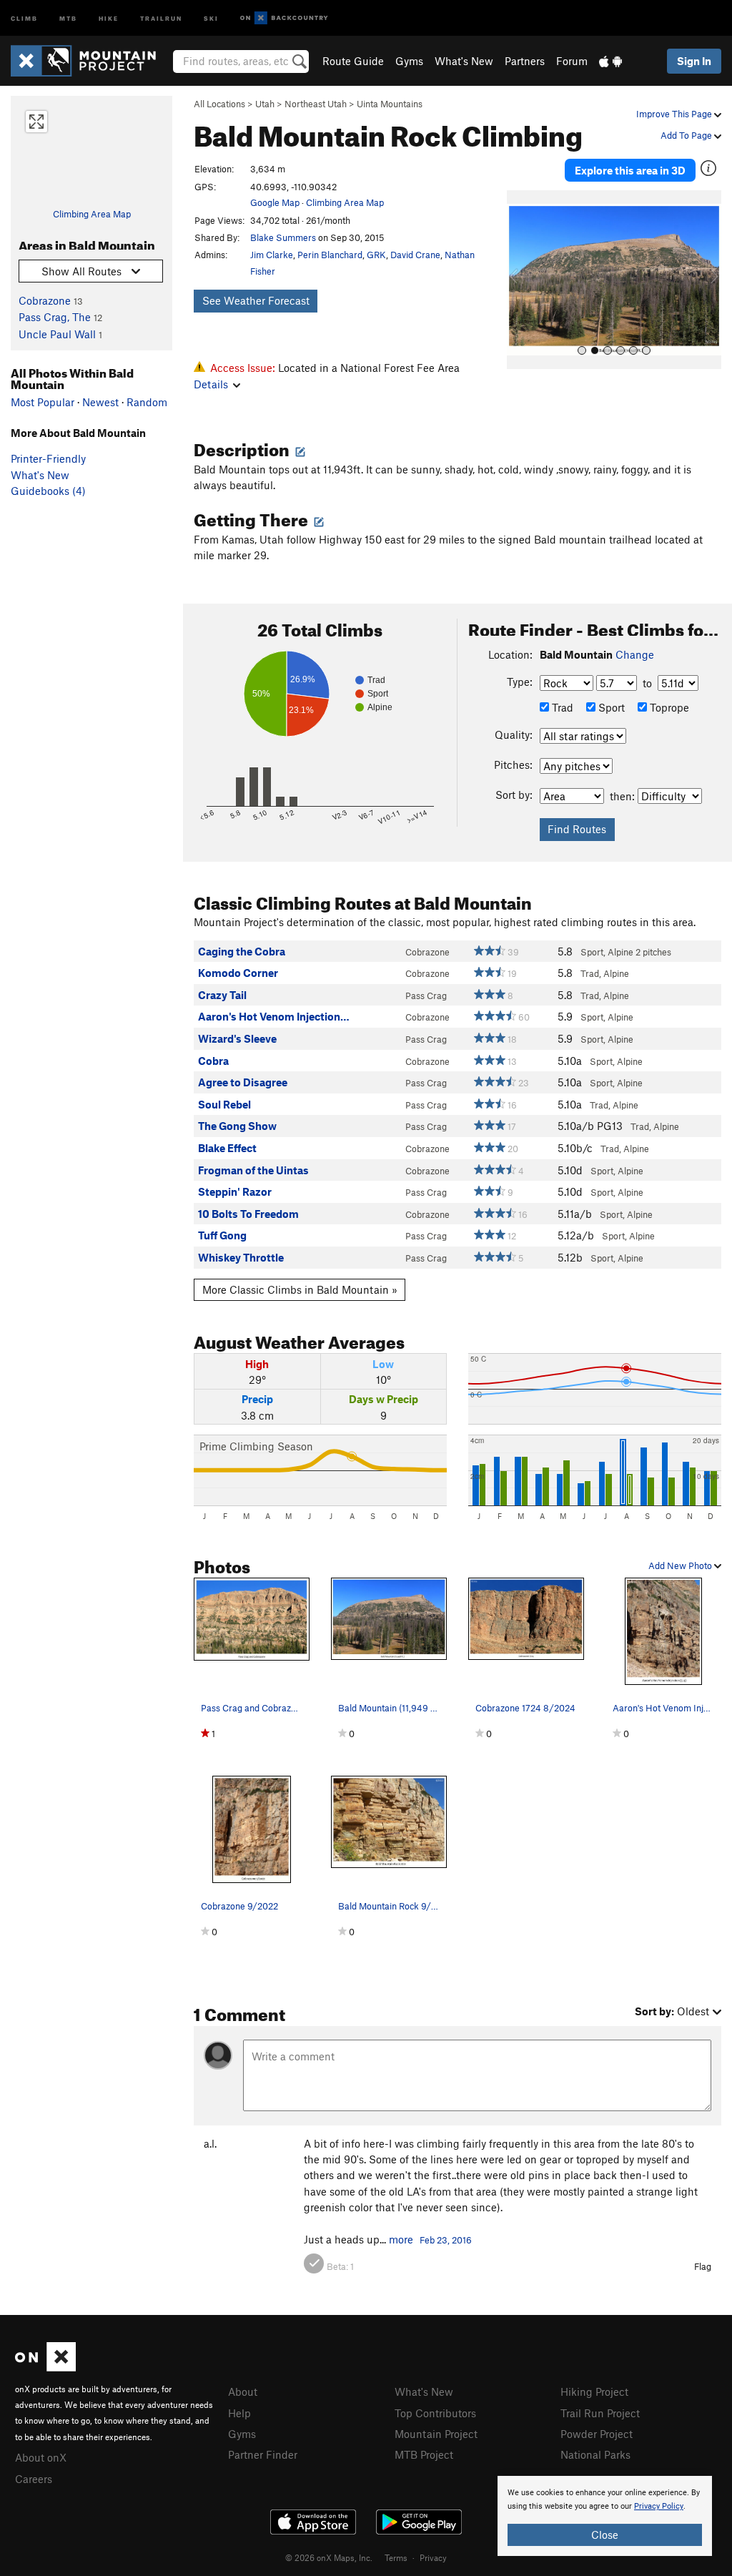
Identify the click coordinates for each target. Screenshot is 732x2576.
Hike (109, 18)
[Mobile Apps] (610, 61)
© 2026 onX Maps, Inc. (329, 2557)
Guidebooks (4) (48, 491)
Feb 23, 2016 (446, 2240)
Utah (265, 104)
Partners (525, 61)
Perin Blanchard (330, 255)
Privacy (433, 2557)
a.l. (210, 2143)
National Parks (595, 2454)
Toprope (668, 707)
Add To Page (687, 135)
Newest (100, 402)
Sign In (694, 61)
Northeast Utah (316, 104)
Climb (24, 18)
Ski (211, 18)
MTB (68, 18)
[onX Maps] (45, 2367)
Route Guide (353, 61)
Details (211, 384)
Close (605, 2535)
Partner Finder (263, 2454)
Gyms (409, 61)
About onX (41, 2457)
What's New (464, 61)
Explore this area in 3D (630, 170)
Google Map (275, 202)
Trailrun (161, 18)
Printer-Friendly (48, 458)
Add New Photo (681, 1565)
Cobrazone (45, 300)
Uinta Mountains (390, 104)
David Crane (415, 255)
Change (635, 654)
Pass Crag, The (55, 317)
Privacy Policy (659, 2506)
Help (239, 2413)
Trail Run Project (600, 2413)
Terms (396, 2557)
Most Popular (43, 402)
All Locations (219, 104)
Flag (703, 2266)
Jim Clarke (272, 255)
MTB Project (424, 2454)
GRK (376, 255)
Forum (572, 61)
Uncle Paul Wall (57, 334)
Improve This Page (675, 114)
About (243, 2391)
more (401, 2239)
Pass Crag (426, 996)
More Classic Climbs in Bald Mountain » (300, 1289)
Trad (561, 707)
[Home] (90, 61)
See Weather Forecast (256, 300)
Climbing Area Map (92, 214)
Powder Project (597, 2434)
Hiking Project (594, 2391)
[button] (521, 280)
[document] (605, 2516)
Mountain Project (436, 2434)
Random (147, 402)
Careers (34, 2479)
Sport (610, 707)
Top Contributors (435, 2413)
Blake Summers (283, 237)
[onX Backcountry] (284, 18)
